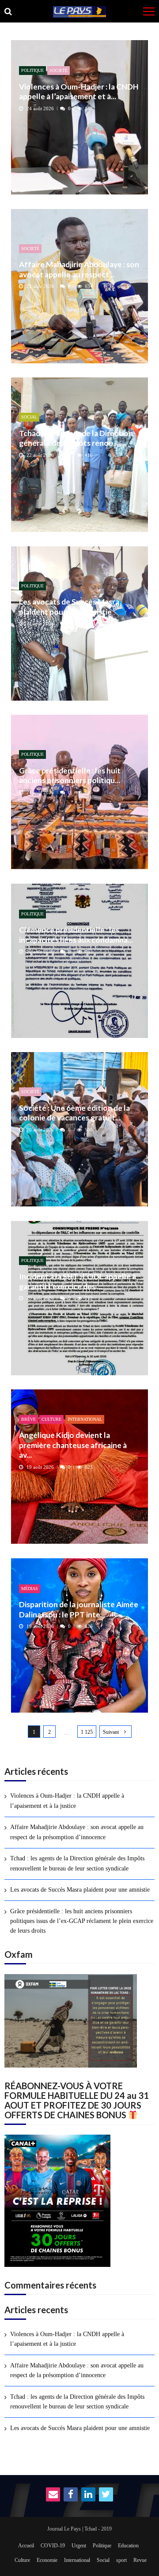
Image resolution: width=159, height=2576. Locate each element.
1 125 (87, 1732)
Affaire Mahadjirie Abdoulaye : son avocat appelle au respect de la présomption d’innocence (77, 1832)
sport (121, 2560)
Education (128, 2546)
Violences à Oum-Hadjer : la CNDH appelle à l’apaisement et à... (79, 91)
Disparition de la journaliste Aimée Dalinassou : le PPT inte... (79, 1609)
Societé (59, 70)
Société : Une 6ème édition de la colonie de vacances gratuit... (74, 1113)
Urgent (79, 2546)
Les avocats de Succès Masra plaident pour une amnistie (69, 607)
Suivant (111, 1732)
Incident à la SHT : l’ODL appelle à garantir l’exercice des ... (78, 1281)
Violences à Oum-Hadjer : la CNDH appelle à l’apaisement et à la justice (67, 1801)
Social (29, 417)
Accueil (26, 2546)
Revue (140, 2560)
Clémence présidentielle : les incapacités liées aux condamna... (76, 935)
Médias (30, 1589)
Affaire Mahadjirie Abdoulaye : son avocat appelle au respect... (79, 269)
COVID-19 (53, 2546)
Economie (47, 2560)
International (85, 1419)
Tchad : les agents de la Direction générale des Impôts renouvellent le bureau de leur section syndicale (77, 1863)
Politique (32, 70)
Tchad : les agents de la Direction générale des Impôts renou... (76, 438)
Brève (28, 1419)
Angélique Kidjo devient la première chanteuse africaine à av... (73, 1445)
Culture (51, 1419)
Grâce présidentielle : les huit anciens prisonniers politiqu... (70, 775)
